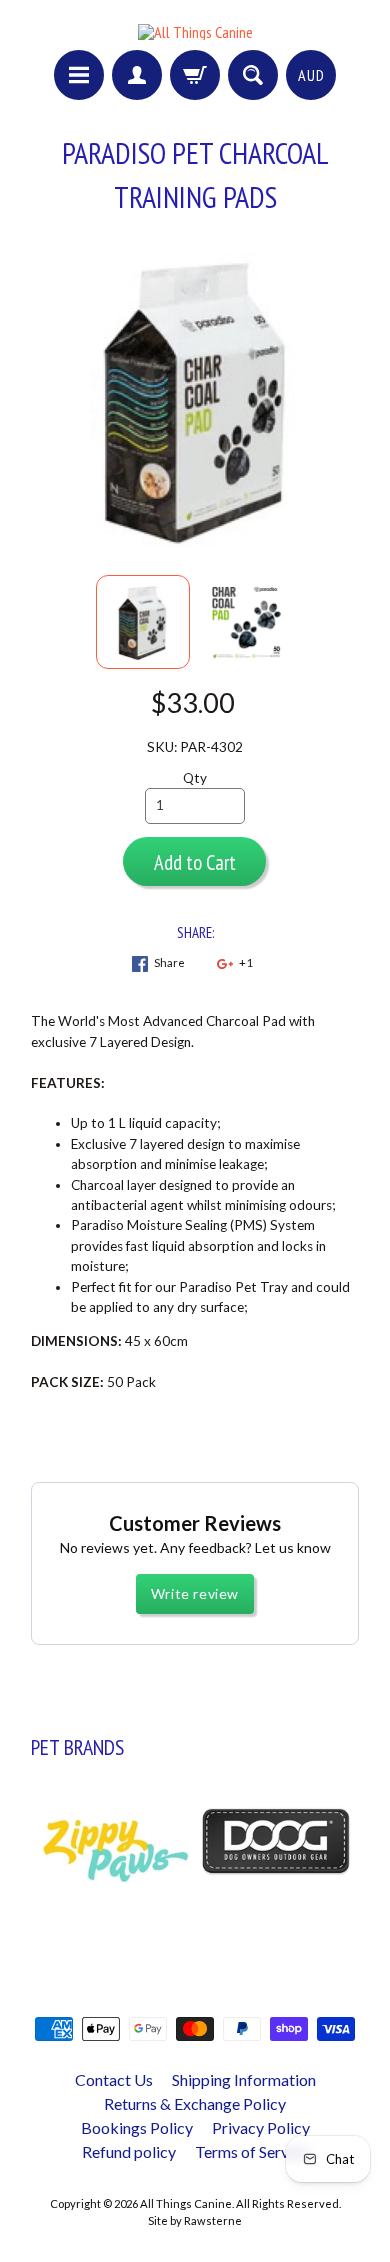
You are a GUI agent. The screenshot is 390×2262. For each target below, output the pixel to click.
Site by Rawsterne (195, 2220)
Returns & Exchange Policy (195, 2103)
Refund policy (129, 2151)
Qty (195, 778)
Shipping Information (244, 2079)
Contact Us (114, 2079)
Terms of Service (252, 2151)
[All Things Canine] (195, 32)
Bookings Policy (137, 2127)
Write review (195, 1593)
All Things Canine (186, 2203)
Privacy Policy (261, 2127)
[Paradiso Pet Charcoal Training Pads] (143, 622)
